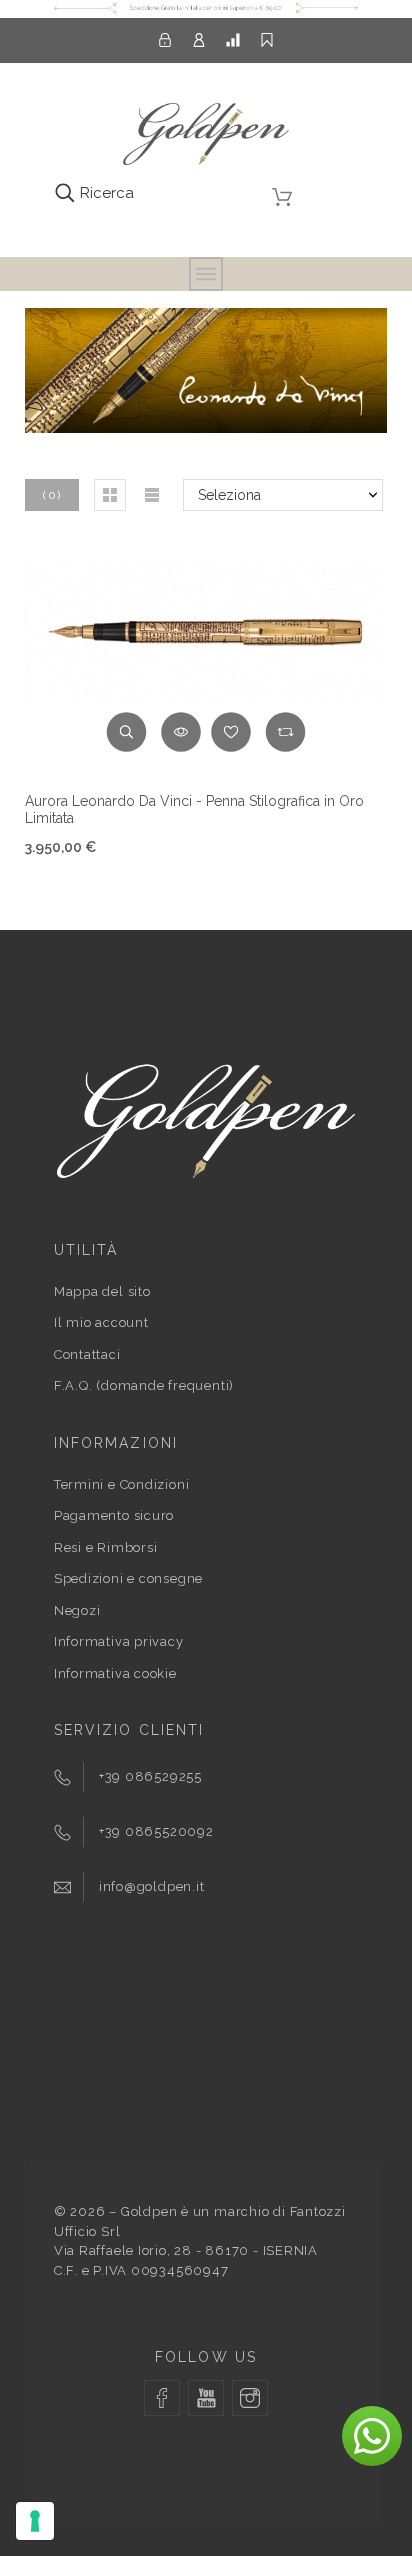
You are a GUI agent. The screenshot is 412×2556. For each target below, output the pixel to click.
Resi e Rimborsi (106, 1547)
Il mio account (101, 1322)
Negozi (77, 1610)
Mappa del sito (102, 1291)
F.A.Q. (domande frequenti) (144, 1385)
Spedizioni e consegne (128, 1578)
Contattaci (87, 1354)
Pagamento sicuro (114, 1515)
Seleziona (229, 495)
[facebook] (162, 2398)
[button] (110, 495)
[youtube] (206, 2398)
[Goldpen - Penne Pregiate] (206, 137)
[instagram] (250, 2398)
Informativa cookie (115, 1673)
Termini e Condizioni (122, 1484)
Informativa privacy (119, 1641)
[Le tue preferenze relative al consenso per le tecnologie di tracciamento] (35, 2521)
